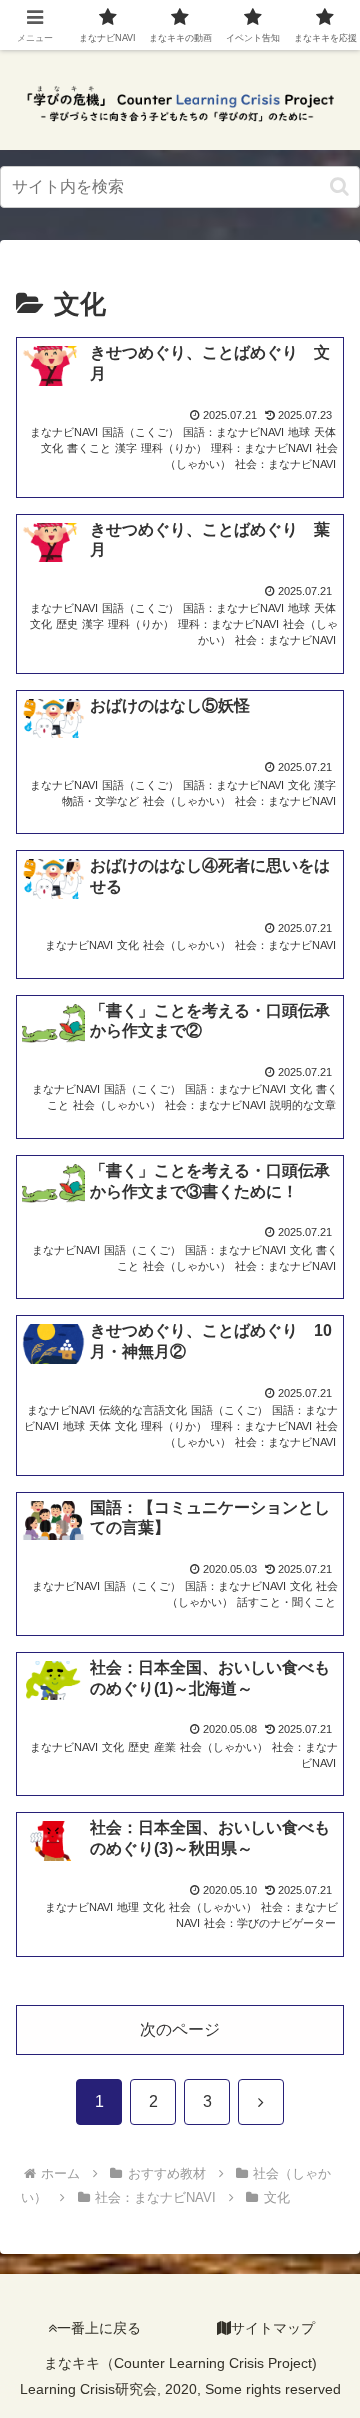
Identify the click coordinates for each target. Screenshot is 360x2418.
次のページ (180, 2029)
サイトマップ (273, 2328)
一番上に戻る (99, 2328)
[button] (339, 186)
